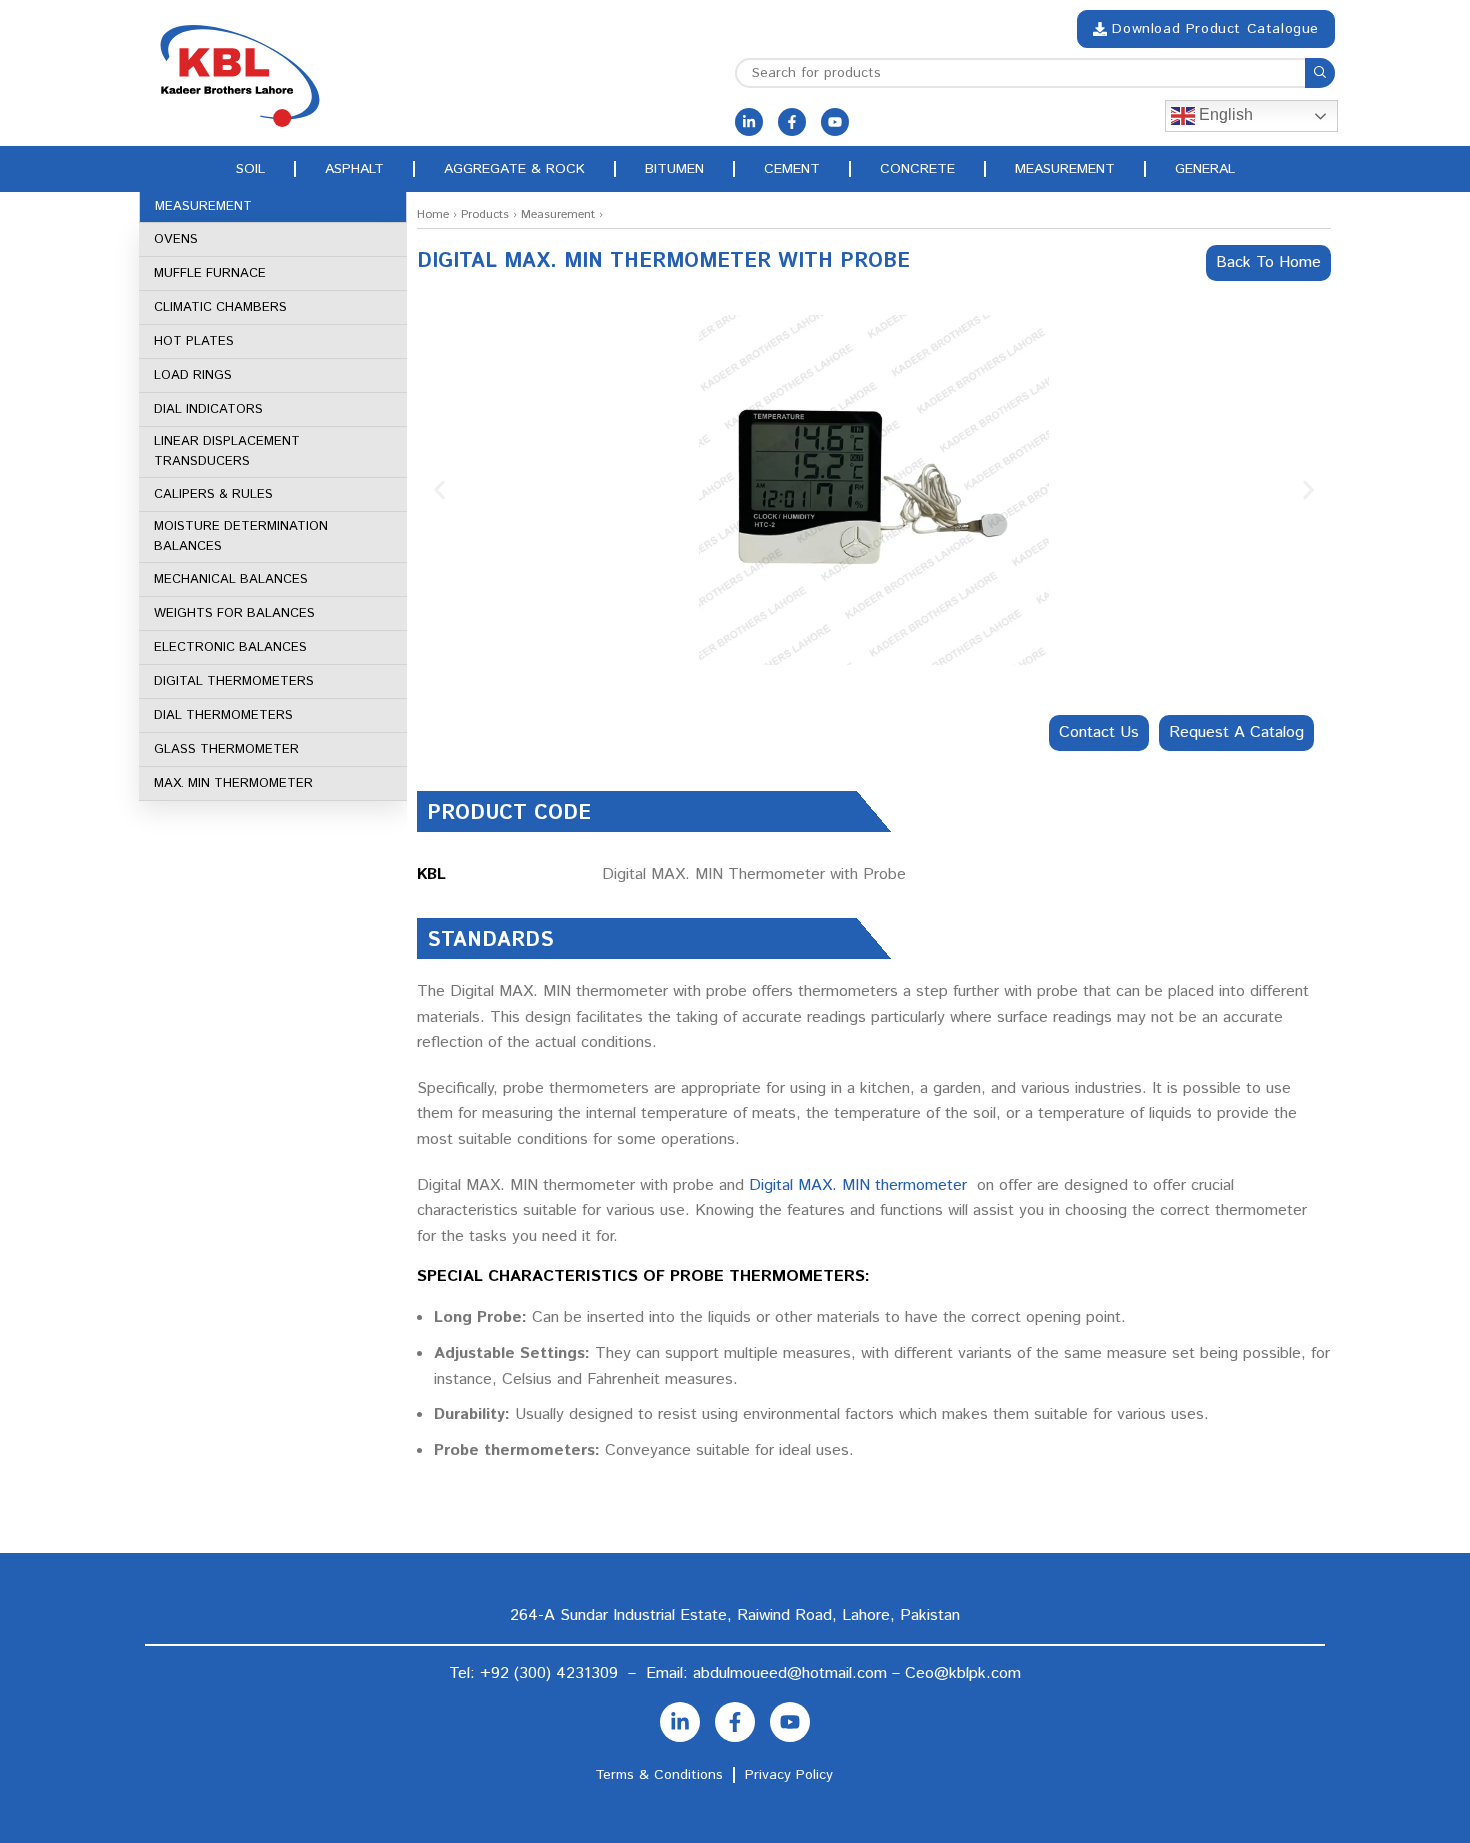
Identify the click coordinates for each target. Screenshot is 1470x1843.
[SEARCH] (1320, 73)
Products (485, 214)
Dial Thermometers (223, 715)
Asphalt (354, 169)
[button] (439, 490)
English (1224, 114)
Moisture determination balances (241, 536)
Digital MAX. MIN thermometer (858, 1185)
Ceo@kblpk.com (963, 1673)
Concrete (917, 169)
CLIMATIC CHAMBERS (220, 307)
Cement (792, 169)
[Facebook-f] (792, 122)
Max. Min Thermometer (233, 783)
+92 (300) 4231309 (549, 1673)
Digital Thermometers (234, 681)
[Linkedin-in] (749, 122)
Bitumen (674, 169)
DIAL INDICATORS (208, 409)
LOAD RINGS (193, 375)
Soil (250, 169)
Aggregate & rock (514, 169)
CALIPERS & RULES (213, 494)
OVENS (176, 239)
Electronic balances (230, 647)
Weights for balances (234, 613)
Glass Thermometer (226, 749)
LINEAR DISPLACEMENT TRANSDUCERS (227, 451)
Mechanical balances (231, 579)
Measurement (1065, 169)
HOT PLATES (194, 341)
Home (433, 214)
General (1205, 169)
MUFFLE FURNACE (210, 273)
